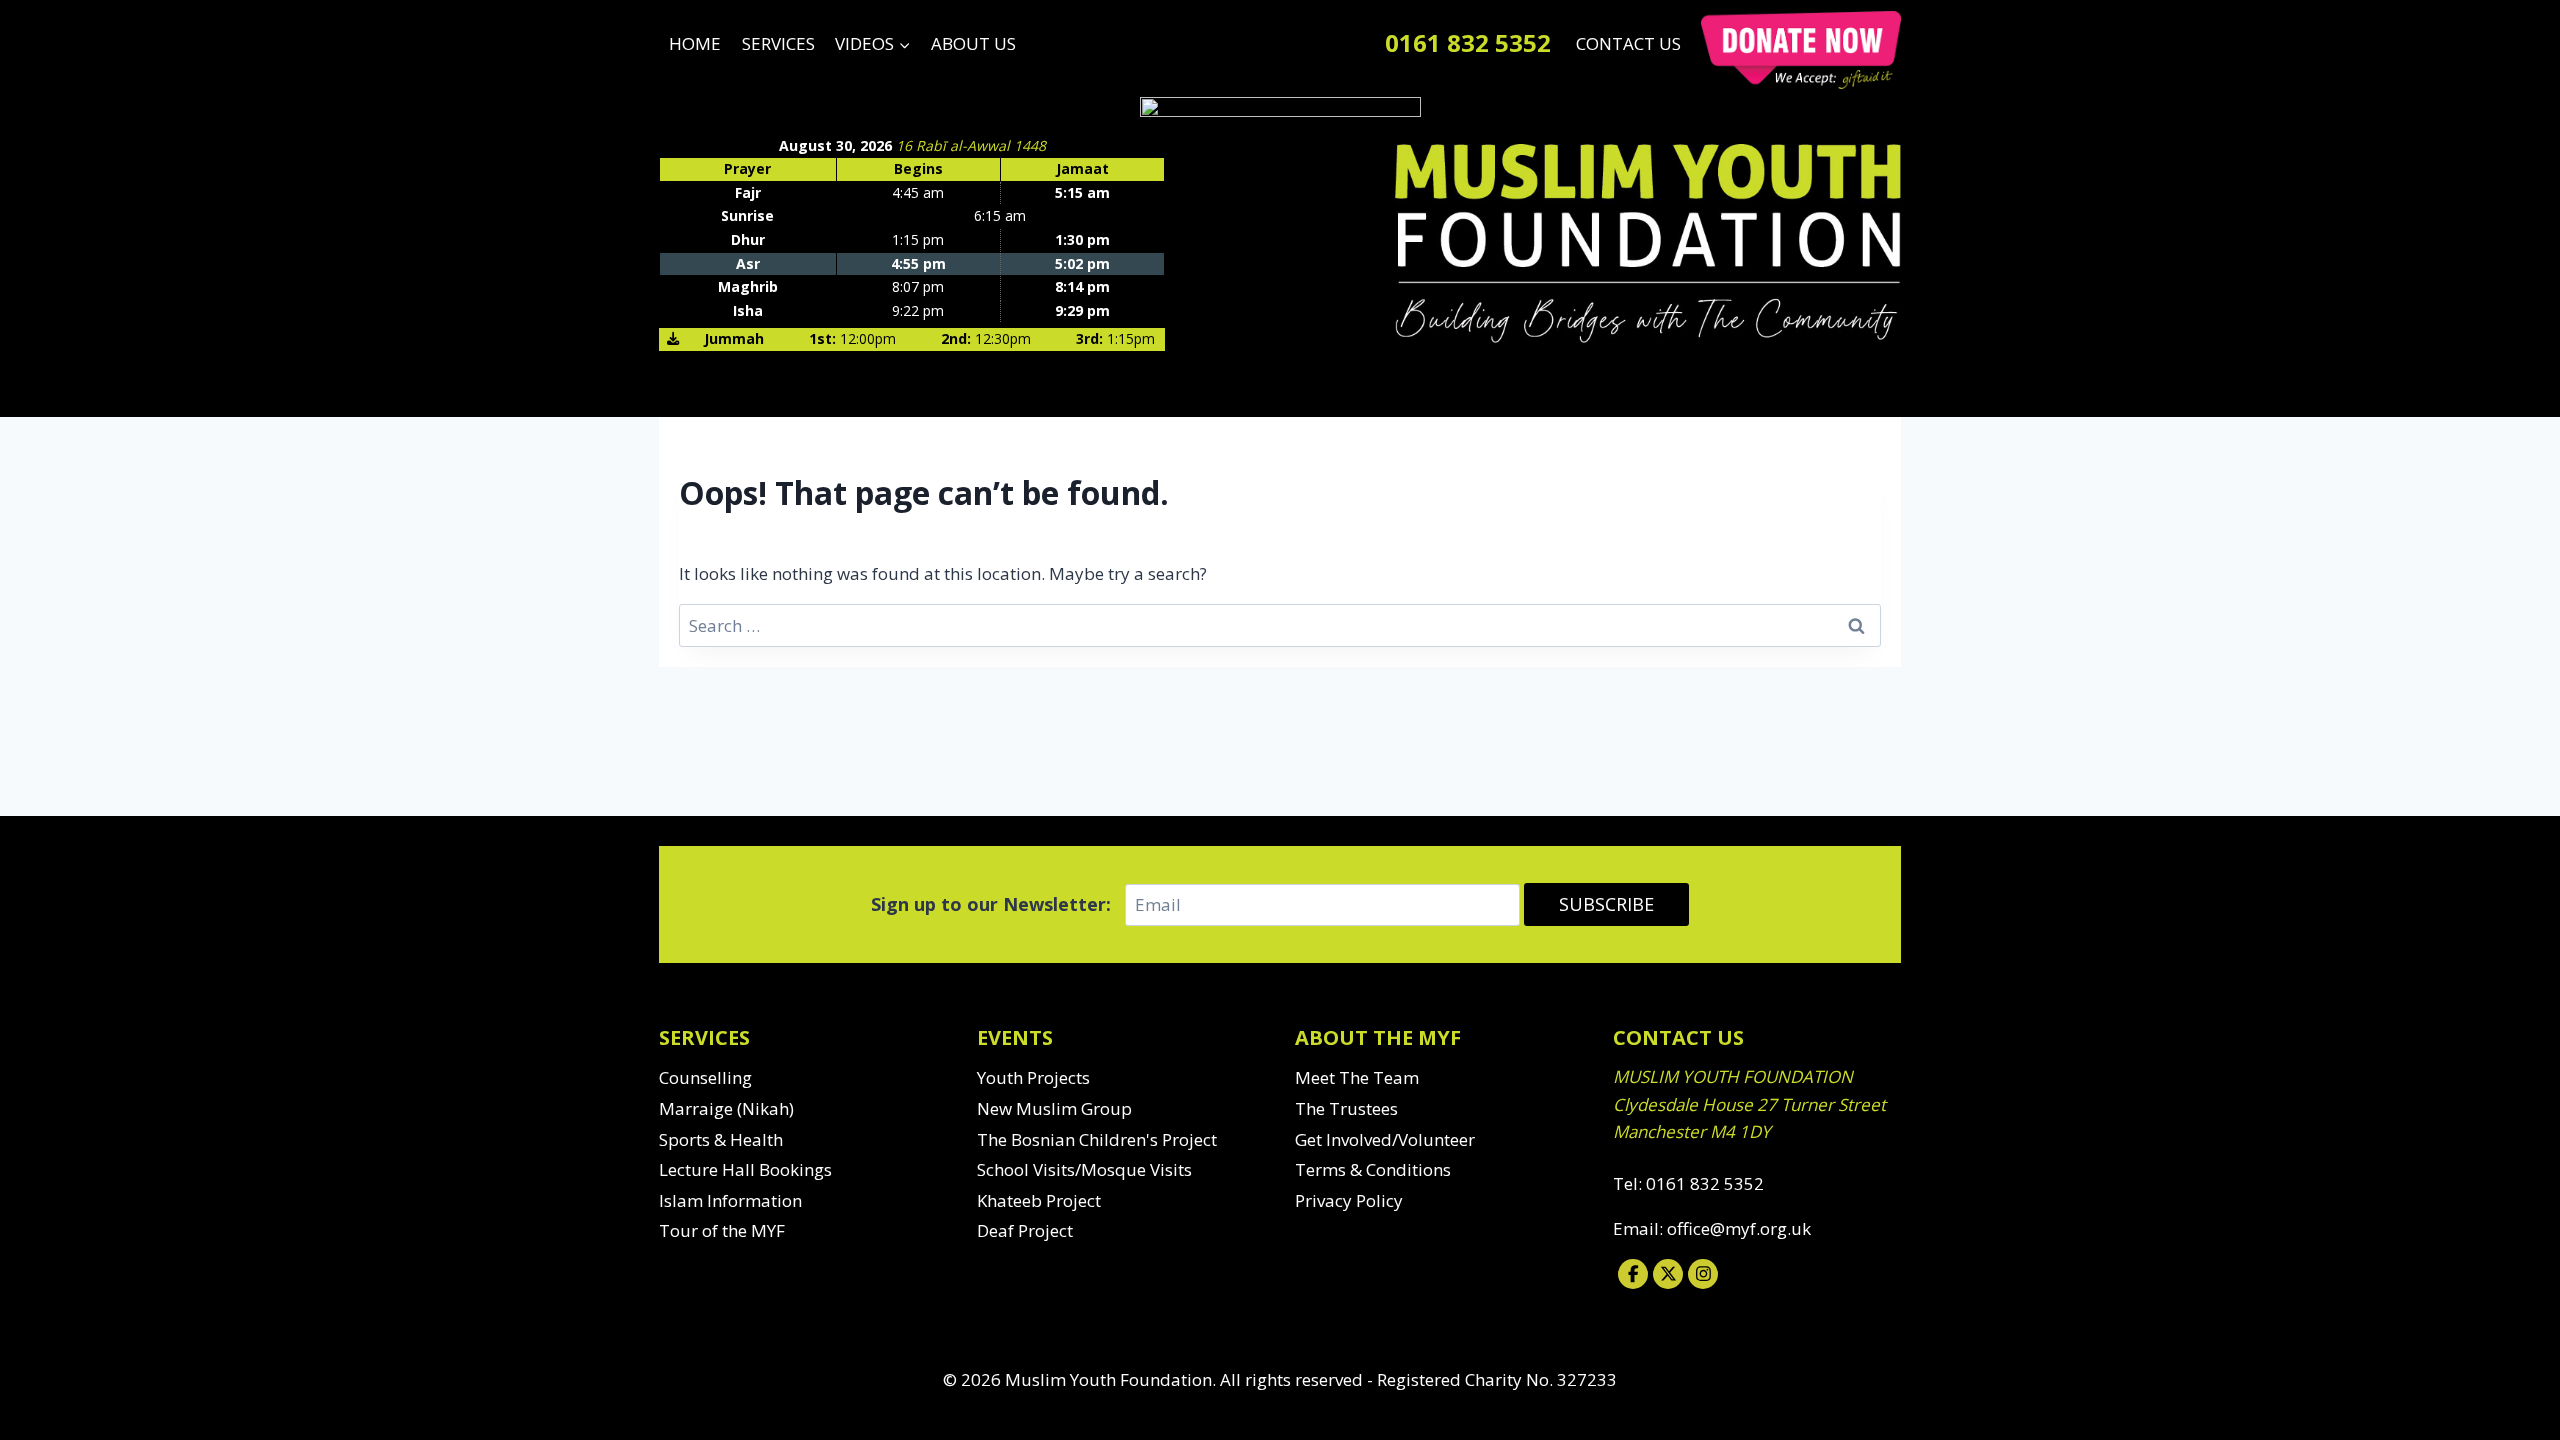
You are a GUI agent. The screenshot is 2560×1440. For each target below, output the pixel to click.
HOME (695, 43)
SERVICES (778, 43)
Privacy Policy (1349, 1200)
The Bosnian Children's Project (1097, 1139)
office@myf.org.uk (1739, 1228)
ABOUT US (973, 43)
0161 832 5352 (1468, 42)
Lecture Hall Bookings (745, 1169)
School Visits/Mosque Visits (1084, 1169)
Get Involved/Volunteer (1385, 1139)
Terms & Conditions (1373, 1169)
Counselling (705, 1077)
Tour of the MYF (722, 1230)
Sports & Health (721, 1139)
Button (1801, 50)
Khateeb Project (1039, 1200)
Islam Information (730, 1200)
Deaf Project (1025, 1230)
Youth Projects (1033, 1077)
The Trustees (1346, 1108)
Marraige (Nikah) (726, 1108)
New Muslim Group (1054, 1108)
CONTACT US (1628, 43)
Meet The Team (1357, 1077)
